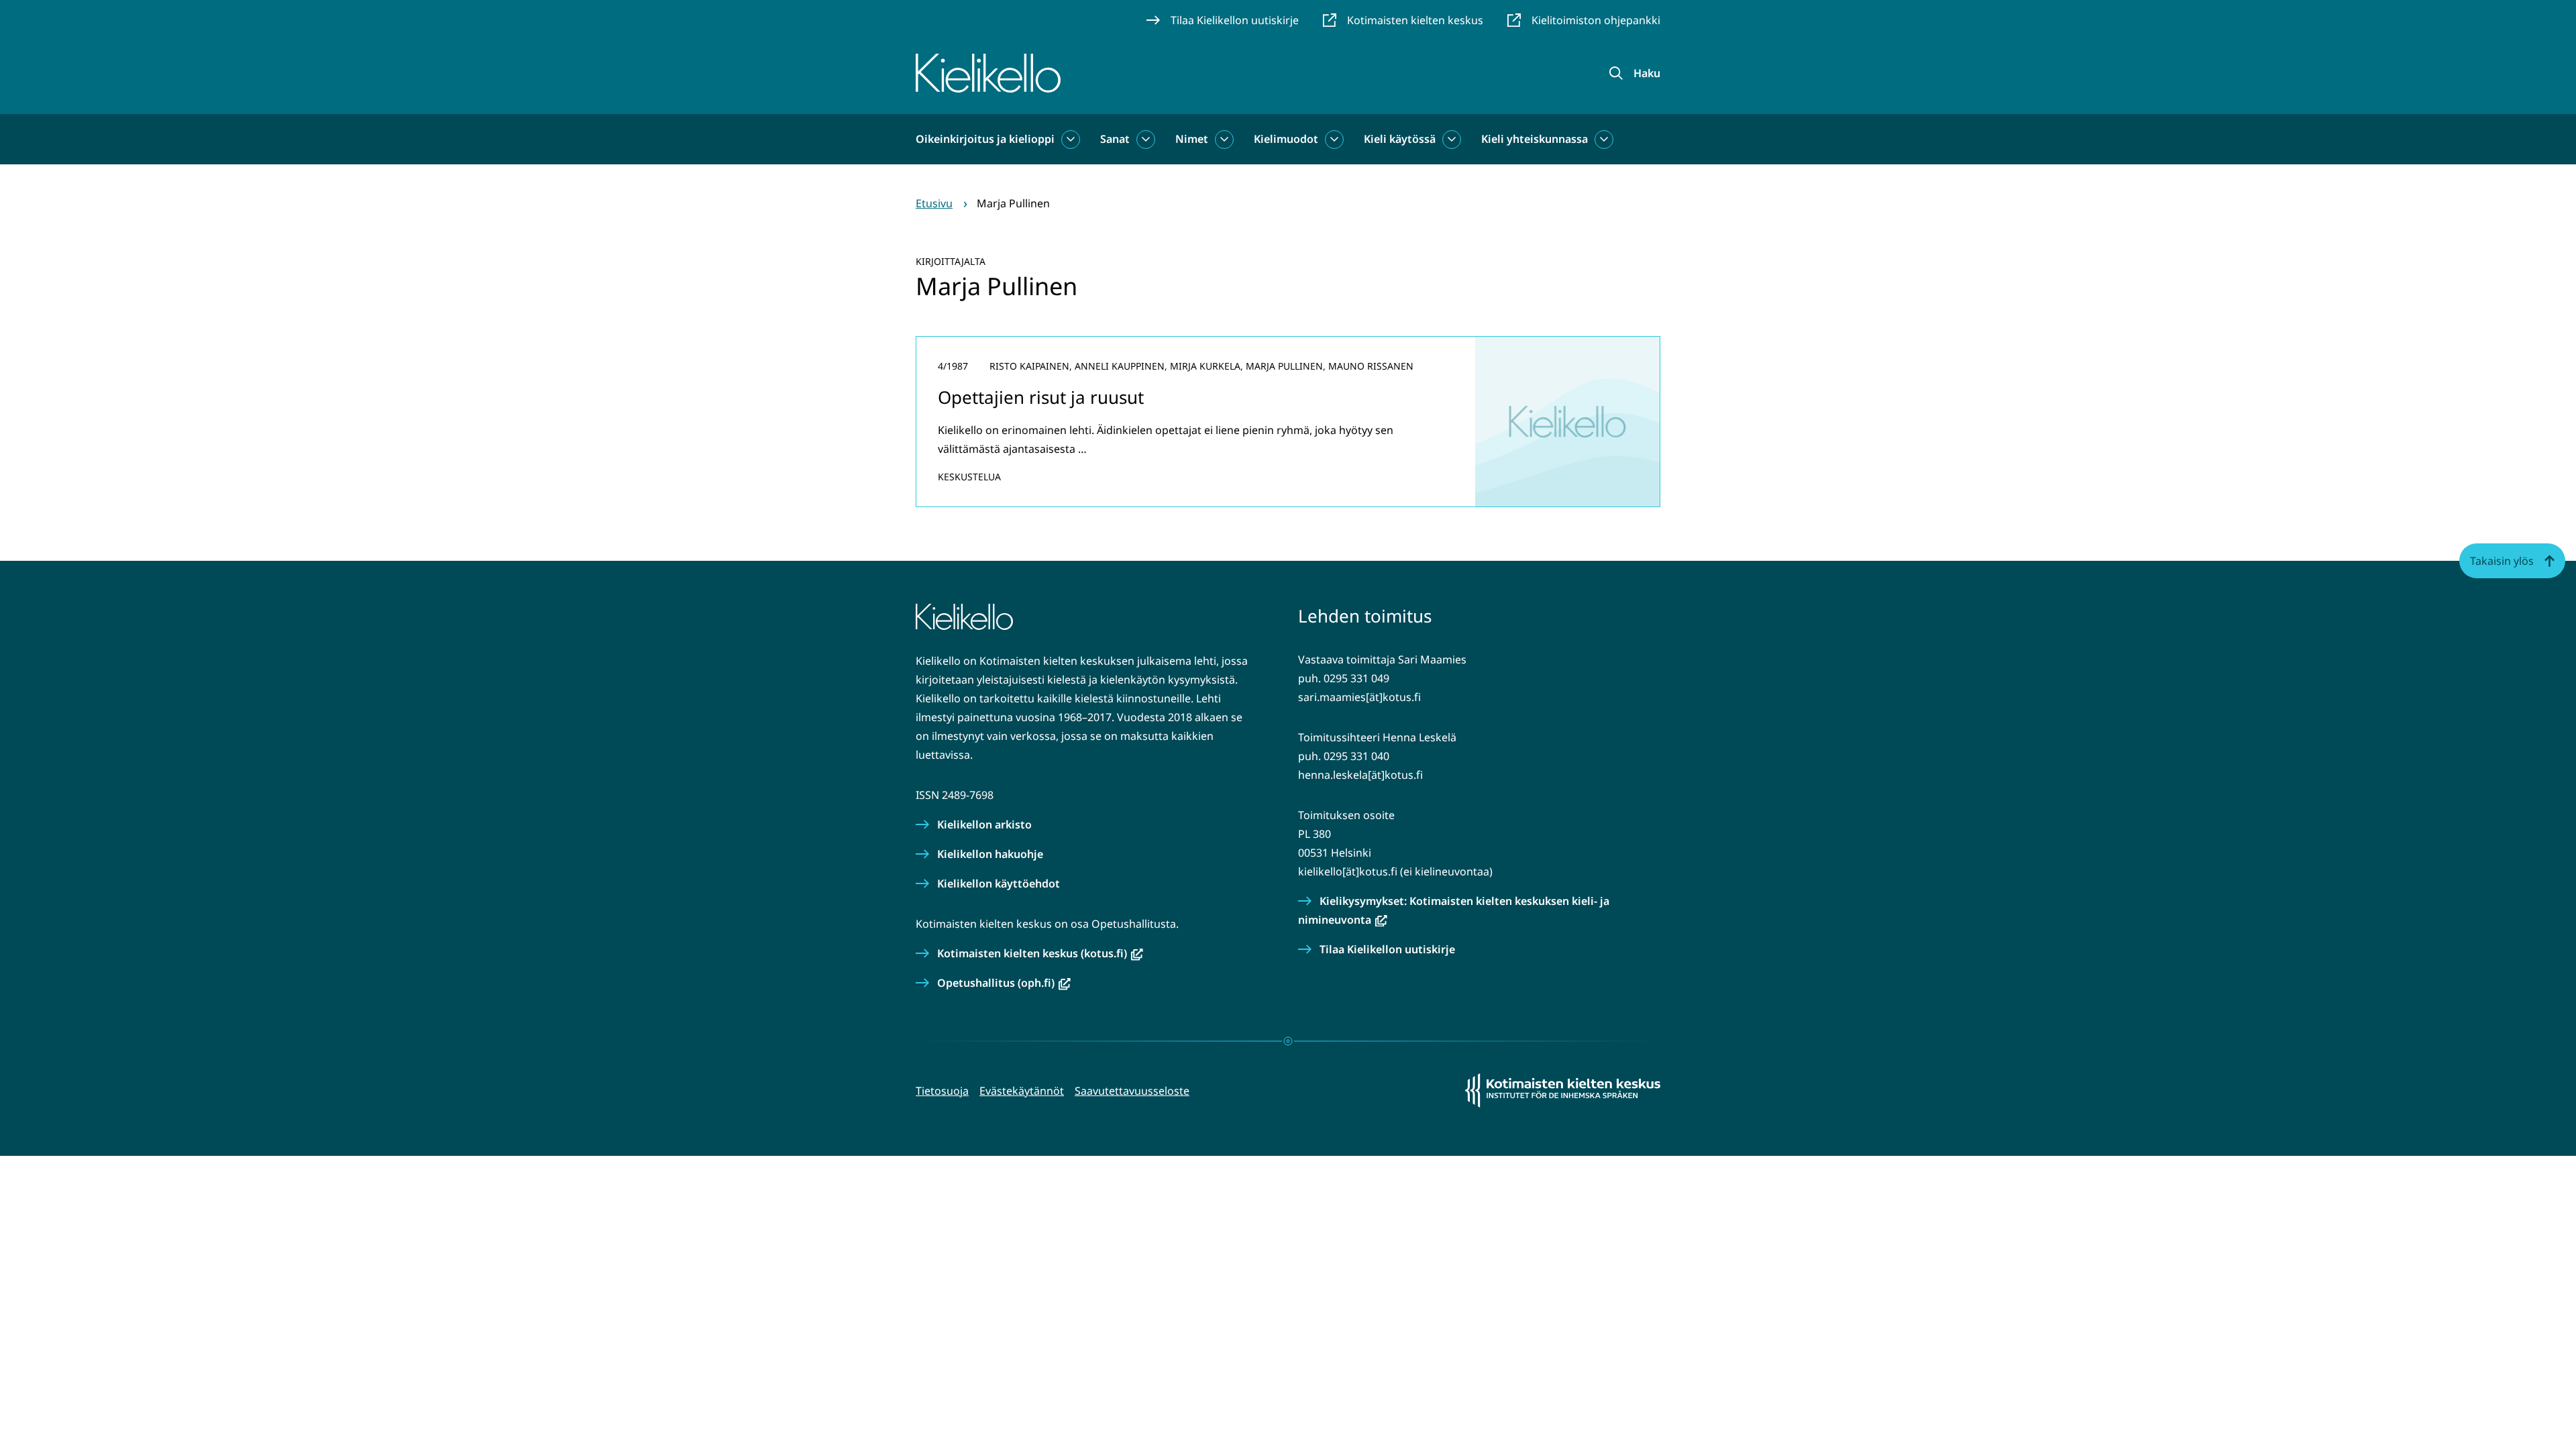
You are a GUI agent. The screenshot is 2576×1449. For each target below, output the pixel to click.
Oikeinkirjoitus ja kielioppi (985, 139)
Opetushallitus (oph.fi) (1004, 983)
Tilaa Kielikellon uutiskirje (1387, 949)
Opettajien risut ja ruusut (1041, 397)
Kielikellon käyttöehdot (999, 883)
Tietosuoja (942, 1091)
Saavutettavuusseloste (1132, 1091)
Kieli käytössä (1400, 139)
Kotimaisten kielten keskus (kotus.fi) (1040, 953)
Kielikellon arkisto (984, 824)
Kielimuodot (1286, 139)
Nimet (1192, 139)
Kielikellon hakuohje (990, 854)
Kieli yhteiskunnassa (1535, 139)
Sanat (1115, 139)
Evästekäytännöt (1022, 1091)
